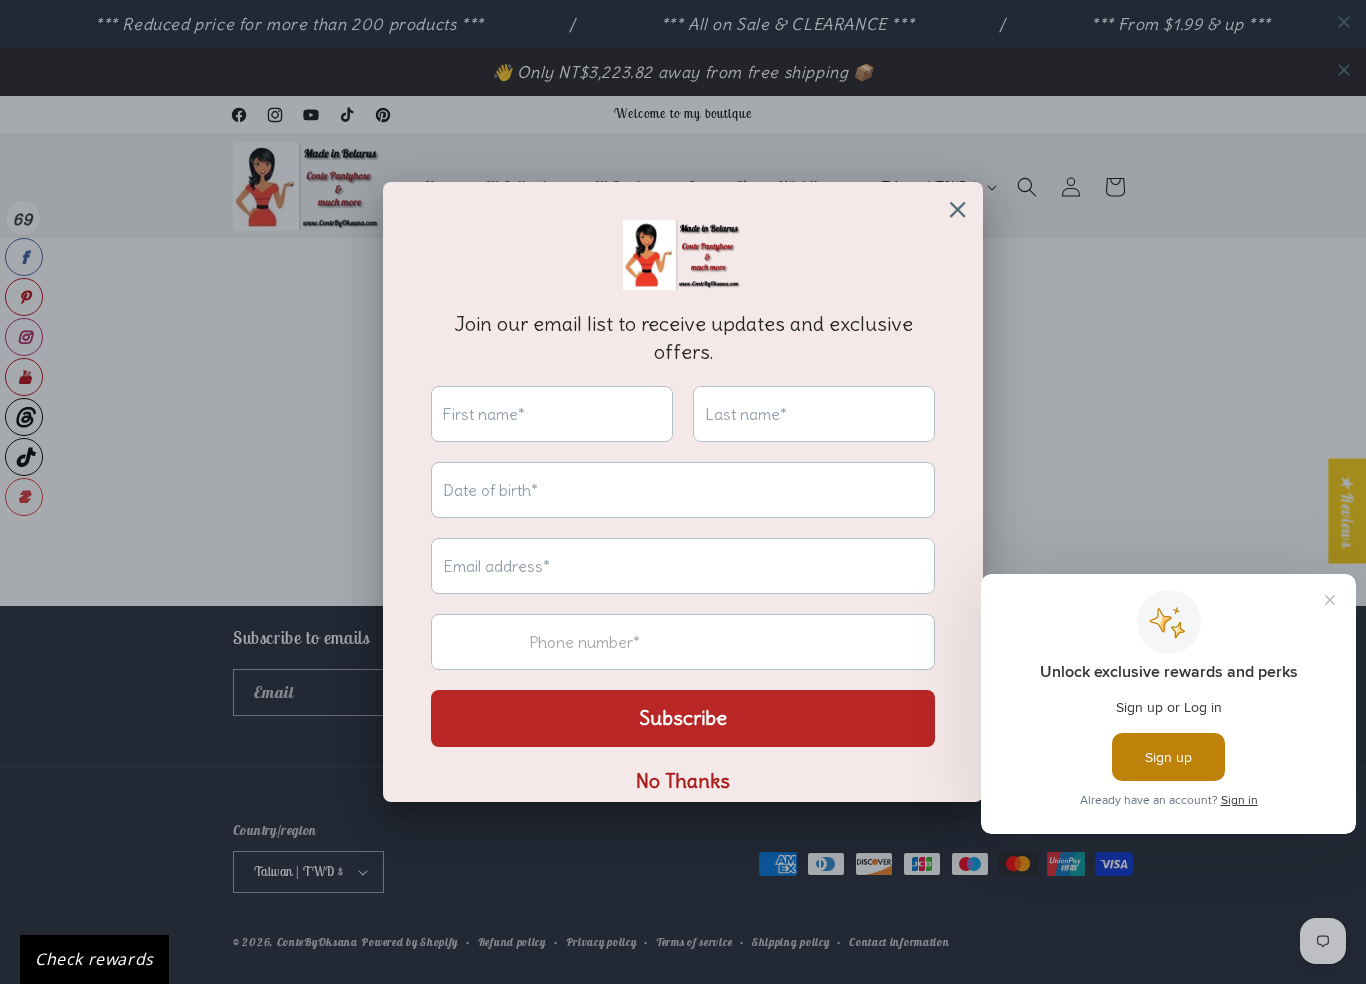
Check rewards (94, 959)
